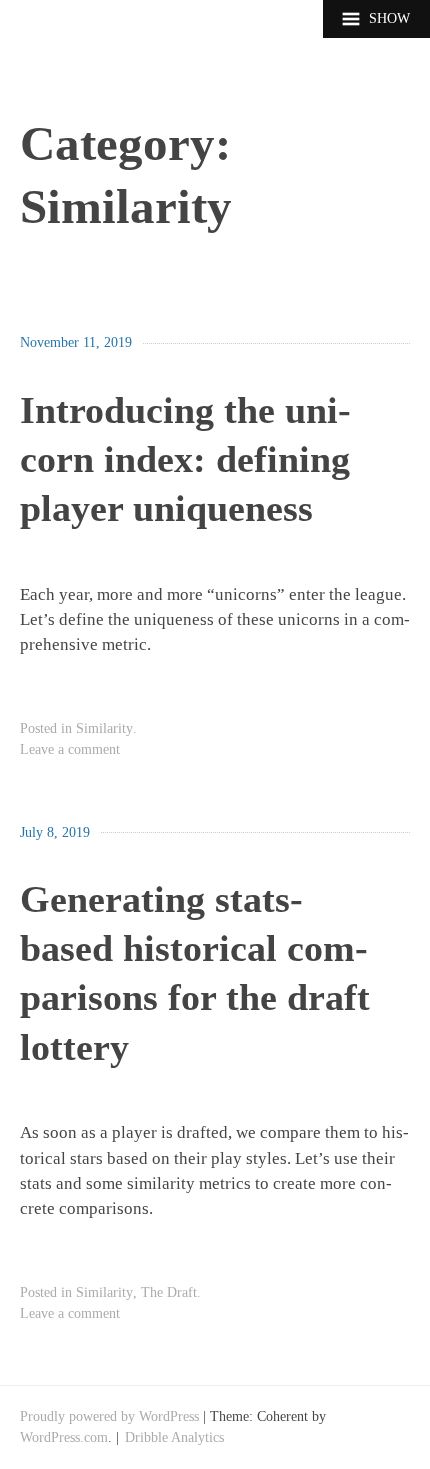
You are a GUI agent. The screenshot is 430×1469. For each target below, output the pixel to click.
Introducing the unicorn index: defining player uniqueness (185, 459)
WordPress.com (64, 1437)
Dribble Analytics (174, 1437)
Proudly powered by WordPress (109, 1416)
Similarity (104, 728)
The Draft (169, 1292)
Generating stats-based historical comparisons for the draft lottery (195, 973)
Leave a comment (70, 749)
